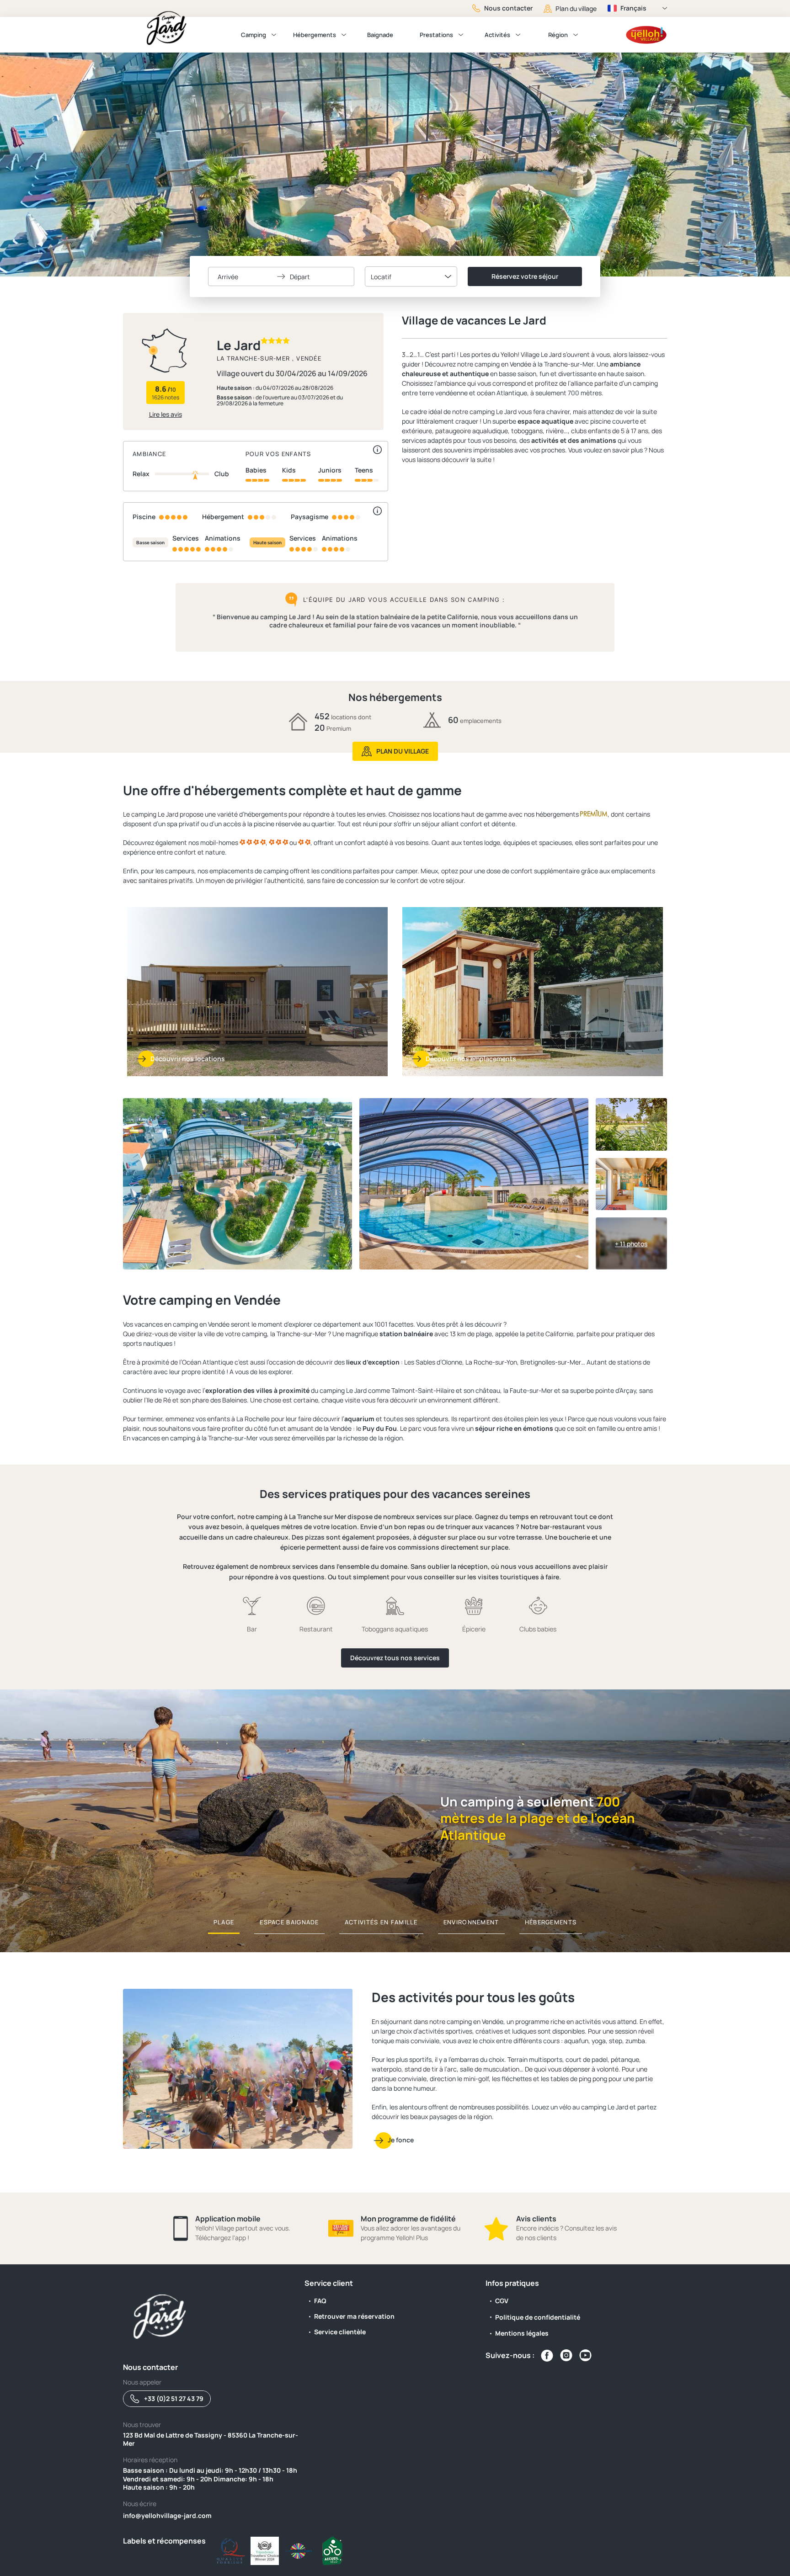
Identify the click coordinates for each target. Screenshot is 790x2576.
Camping (254, 35)
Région (558, 35)
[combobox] (411, 276)
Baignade (380, 35)
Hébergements (315, 35)
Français (633, 8)
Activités (497, 35)
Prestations (436, 35)
